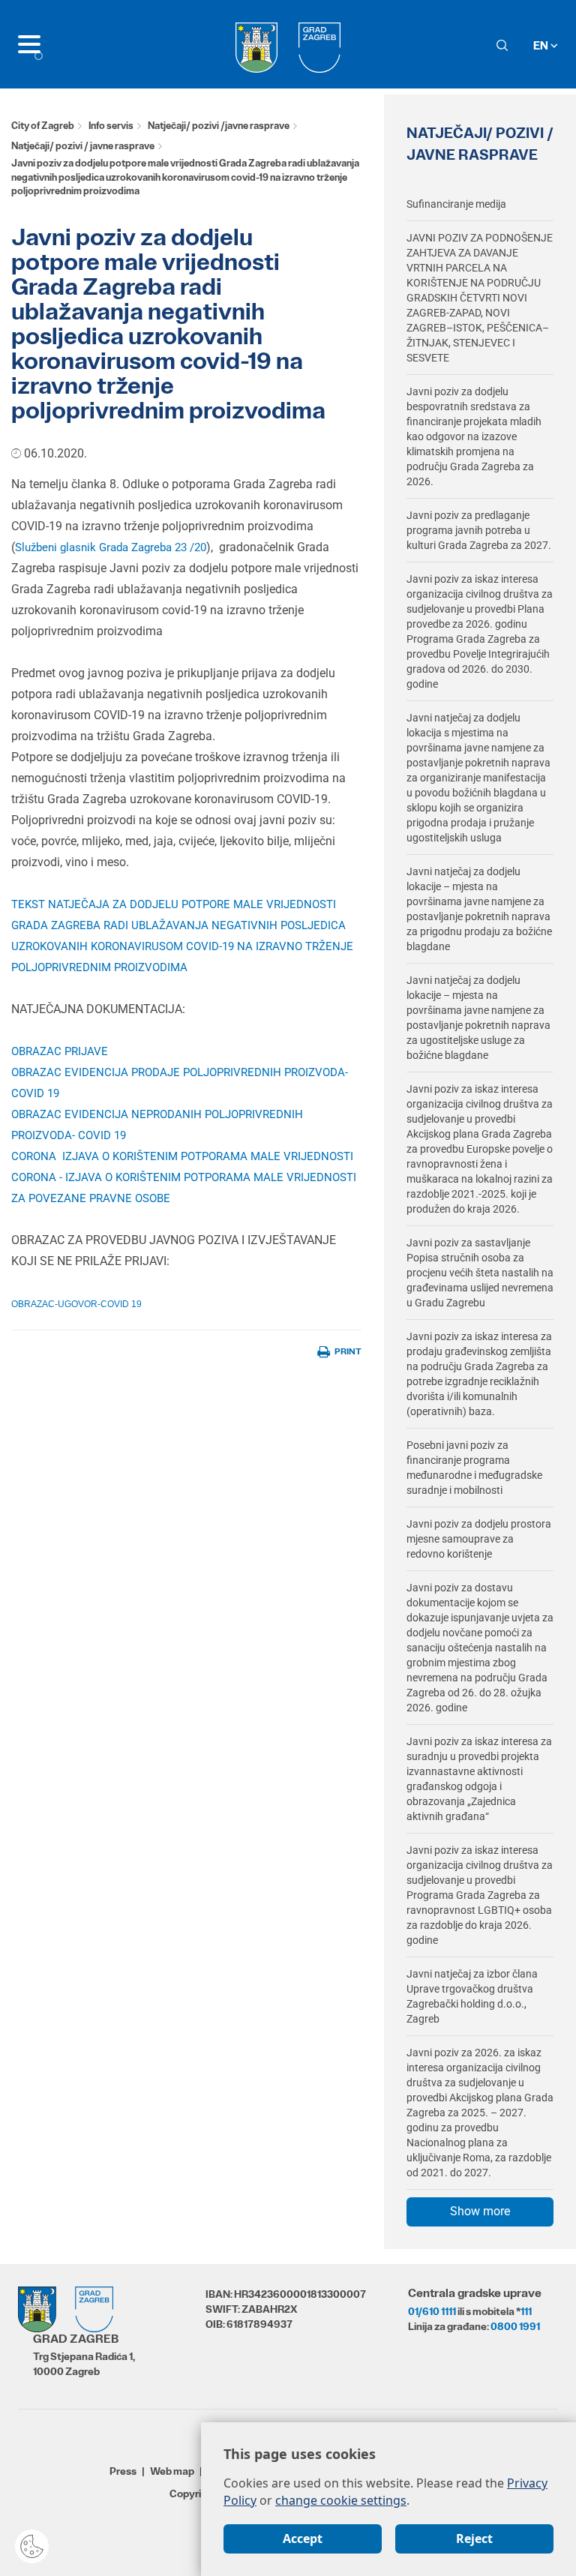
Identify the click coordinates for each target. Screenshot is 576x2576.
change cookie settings (341, 2500)
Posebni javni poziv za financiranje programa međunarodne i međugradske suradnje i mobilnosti (474, 1468)
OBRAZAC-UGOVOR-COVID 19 (76, 1304)
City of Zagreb (43, 126)
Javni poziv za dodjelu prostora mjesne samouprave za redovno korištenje (479, 1539)
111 (526, 2311)
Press (123, 2471)
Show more (480, 2211)
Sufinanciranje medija (456, 204)
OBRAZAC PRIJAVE (60, 1051)
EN (542, 45)
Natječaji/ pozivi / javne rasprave (83, 146)
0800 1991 (515, 2326)
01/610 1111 (432, 2311)
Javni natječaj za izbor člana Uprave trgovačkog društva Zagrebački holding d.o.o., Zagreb (472, 1996)
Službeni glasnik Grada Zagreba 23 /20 (111, 547)
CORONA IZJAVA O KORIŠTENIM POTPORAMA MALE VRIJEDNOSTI (182, 1156)
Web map (172, 2471)
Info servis (111, 126)
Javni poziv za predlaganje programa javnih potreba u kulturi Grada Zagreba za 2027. (479, 530)
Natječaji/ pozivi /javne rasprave (219, 126)
